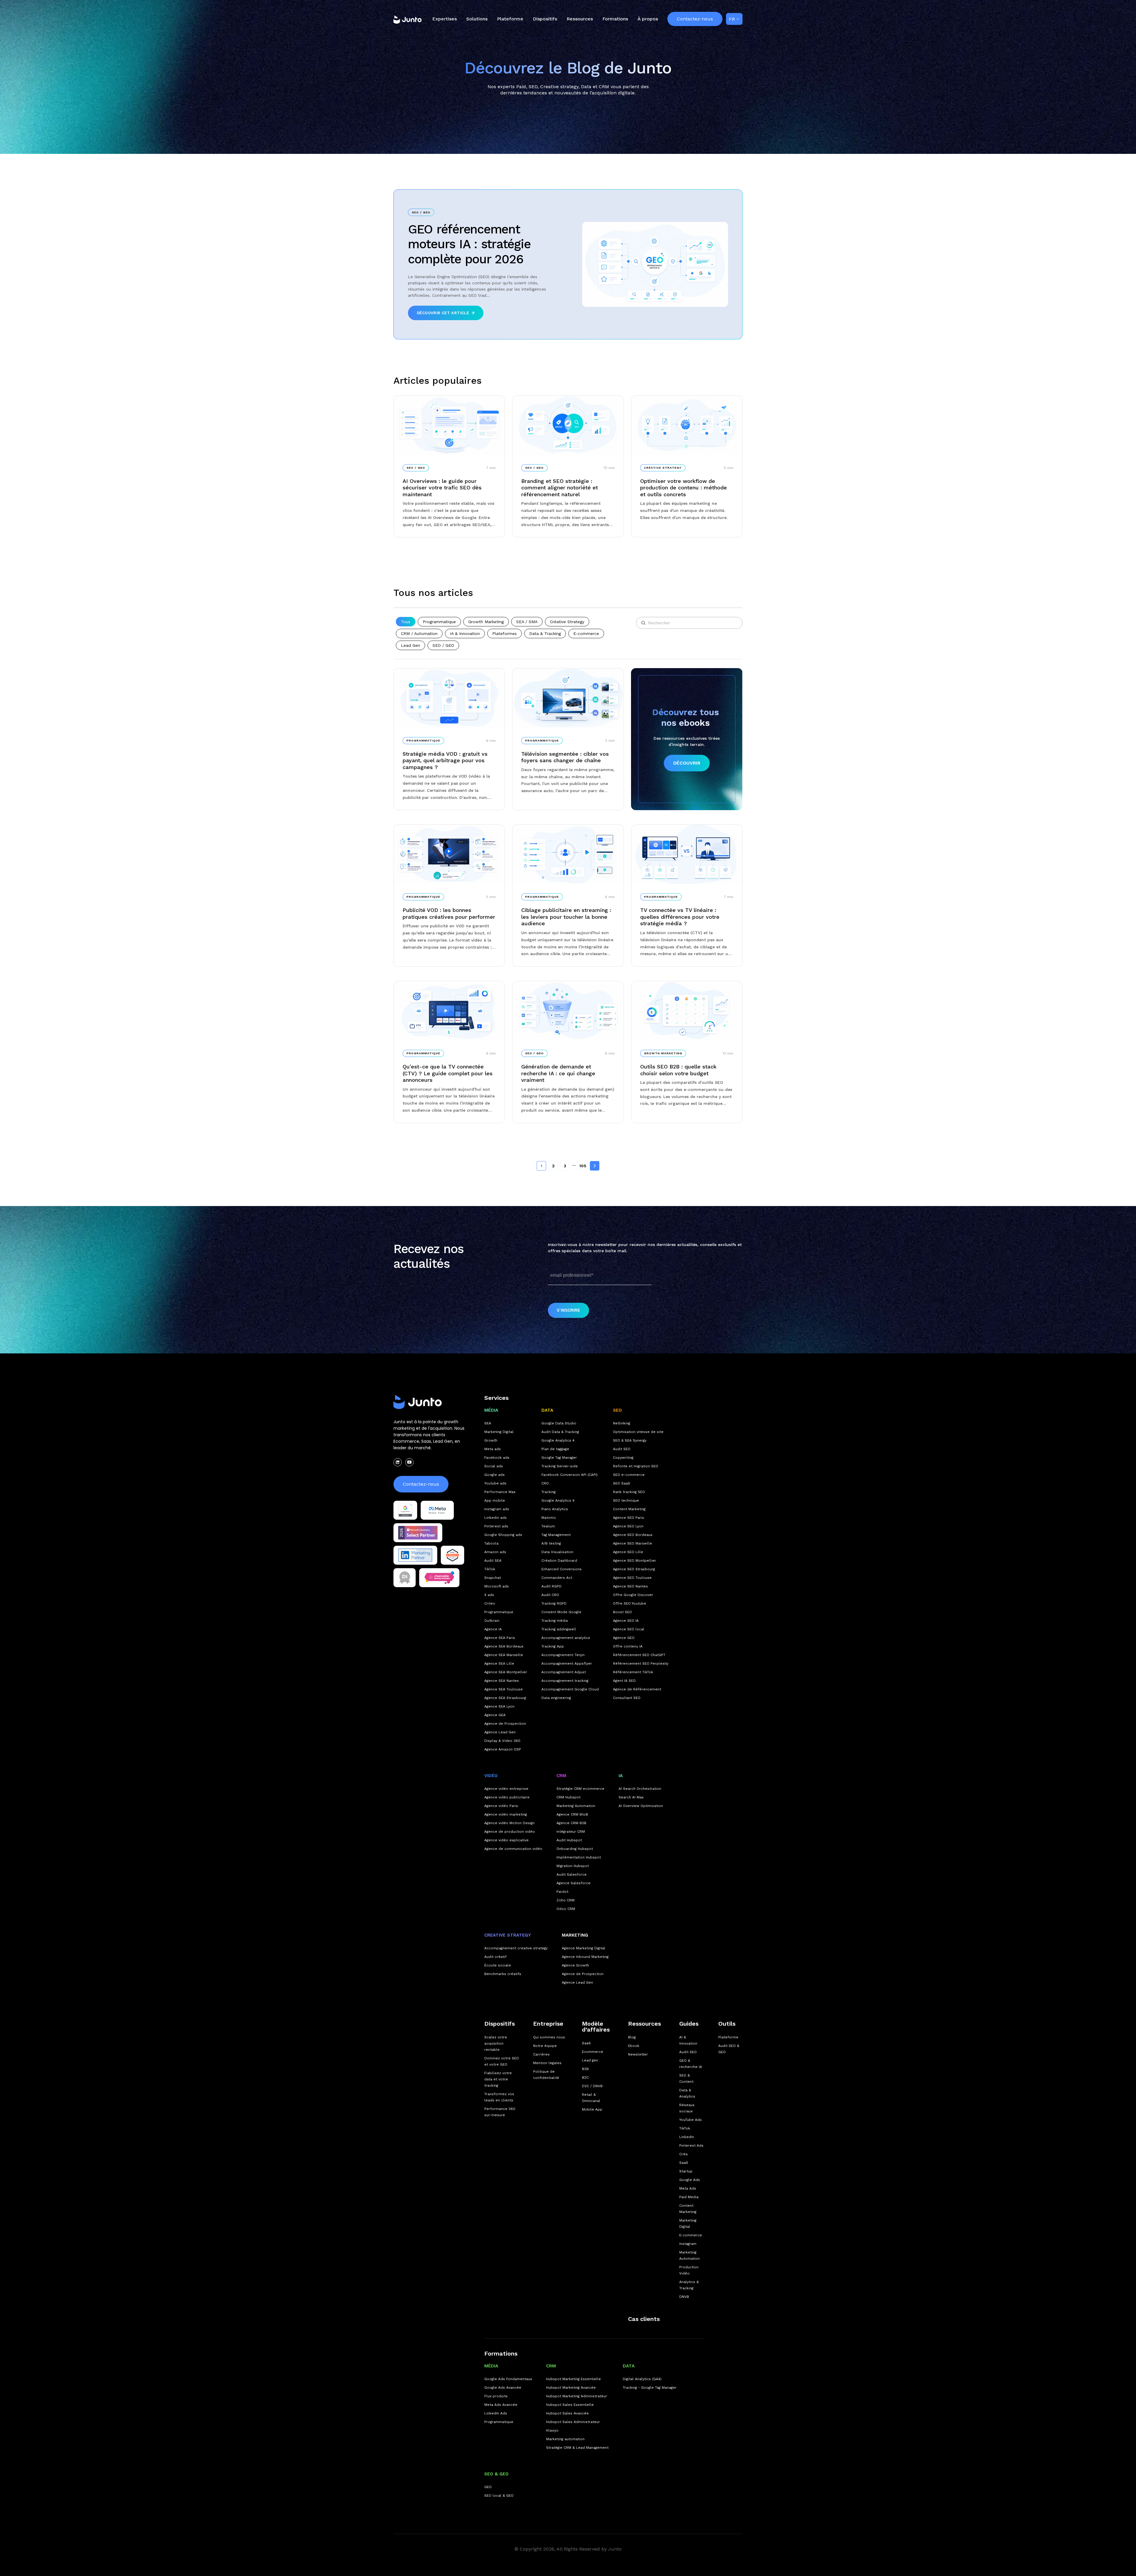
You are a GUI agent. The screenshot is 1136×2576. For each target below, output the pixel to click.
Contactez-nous (695, 19)
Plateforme (510, 19)
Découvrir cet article (443, 313)
